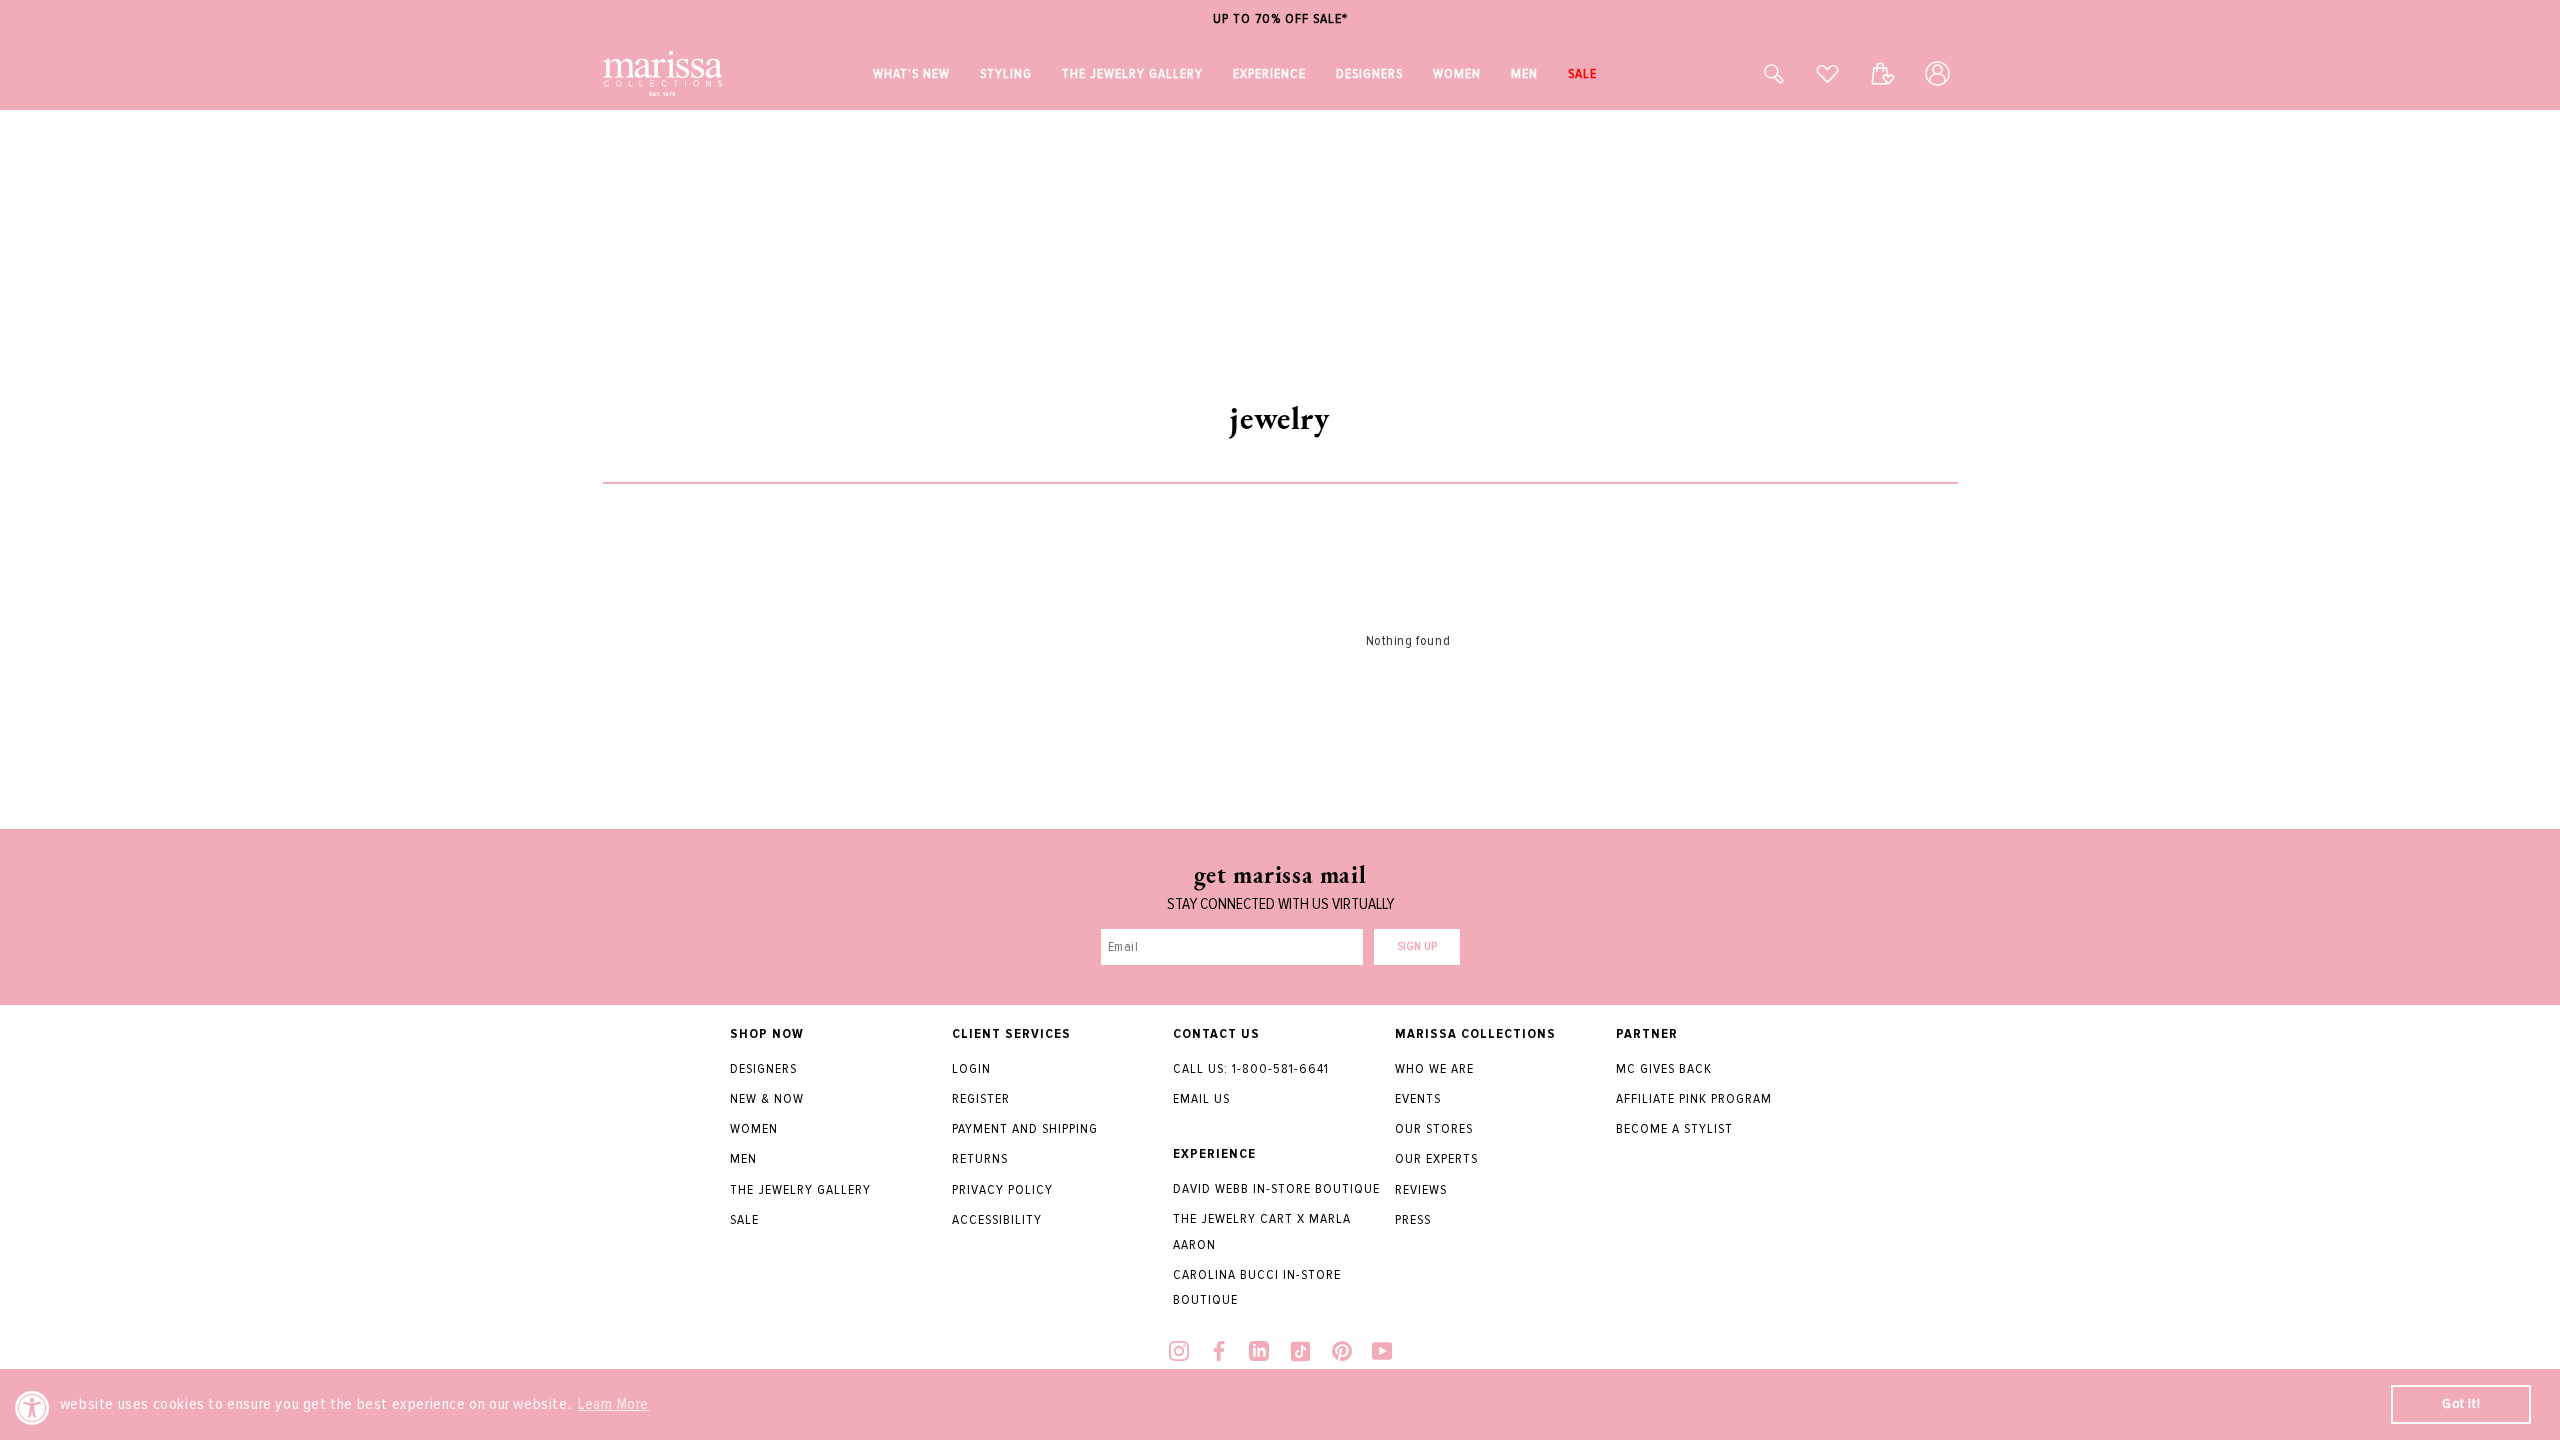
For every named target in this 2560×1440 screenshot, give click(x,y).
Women (754, 1128)
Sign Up (1417, 946)
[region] (1280, 19)
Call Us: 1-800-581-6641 (1251, 1068)
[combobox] (1752, 73)
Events (1418, 1098)
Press (1413, 1219)
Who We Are (1434, 1068)
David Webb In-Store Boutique (1276, 1188)
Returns (980, 1158)
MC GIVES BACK (1664, 1068)
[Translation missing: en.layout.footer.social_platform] (1179, 1353)
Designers (763, 1068)
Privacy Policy (1002, 1189)
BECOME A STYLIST (1674, 1128)
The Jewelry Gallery (800, 1189)
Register (981, 1098)
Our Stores (1434, 1128)
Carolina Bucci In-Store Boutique (1257, 1287)
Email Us (1201, 1098)
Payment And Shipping (1025, 1128)
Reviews (1421, 1189)
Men (743, 1158)
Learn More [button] (613, 1404)
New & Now (767, 1098)
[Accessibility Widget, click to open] (32, 1407)
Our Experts (1436, 1158)
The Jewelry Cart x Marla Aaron (1262, 1231)
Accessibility (997, 1219)
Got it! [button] (2461, 1403)
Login (971, 1068)
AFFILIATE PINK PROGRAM (1694, 1098)
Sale (744, 1219)
